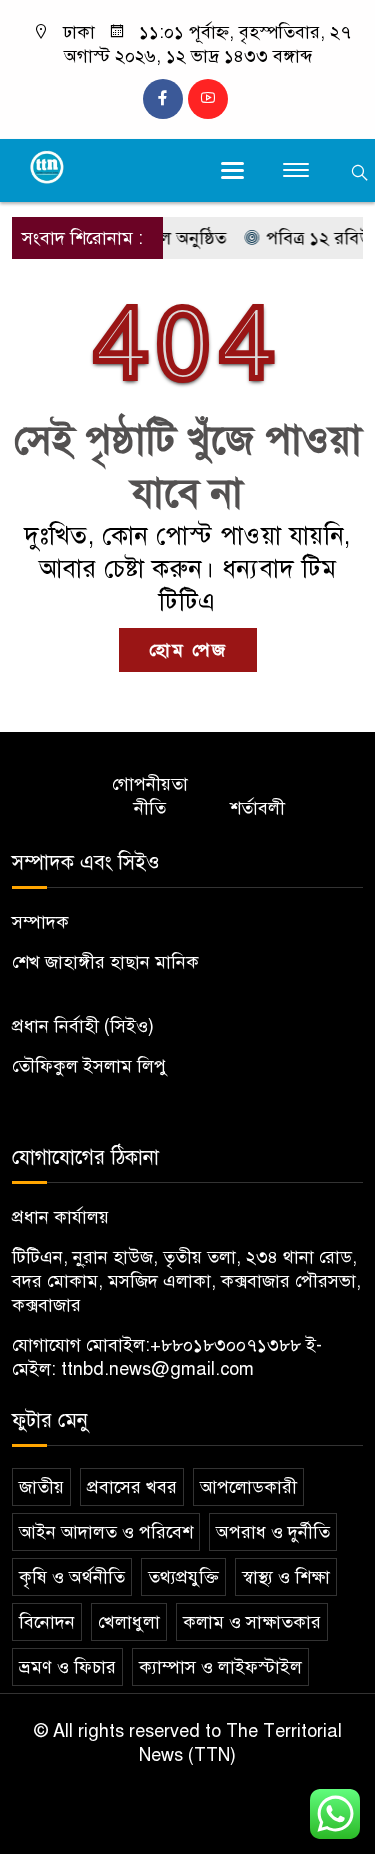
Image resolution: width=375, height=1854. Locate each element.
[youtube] (208, 99)
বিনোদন (47, 1622)
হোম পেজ (188, 650)
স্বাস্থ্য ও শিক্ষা (286, 1577)
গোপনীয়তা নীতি (150, 796)
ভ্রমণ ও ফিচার (67, 1667)
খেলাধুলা (129, 1622)
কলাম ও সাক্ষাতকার (252, 1622)
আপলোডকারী (248, 1487)
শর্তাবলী (257, 808)
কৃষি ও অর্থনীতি (72, 1577)
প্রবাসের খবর (132, 1487)
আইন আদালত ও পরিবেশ (106, 1532)
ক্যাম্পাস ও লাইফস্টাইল (220, 1667)
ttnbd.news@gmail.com (157, 1369)
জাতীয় (41, 1487)
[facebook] (163, 99)
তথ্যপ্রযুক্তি (183, 1577)
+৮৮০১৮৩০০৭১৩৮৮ (225, 1345)
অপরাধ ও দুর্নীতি (273, 1532)
